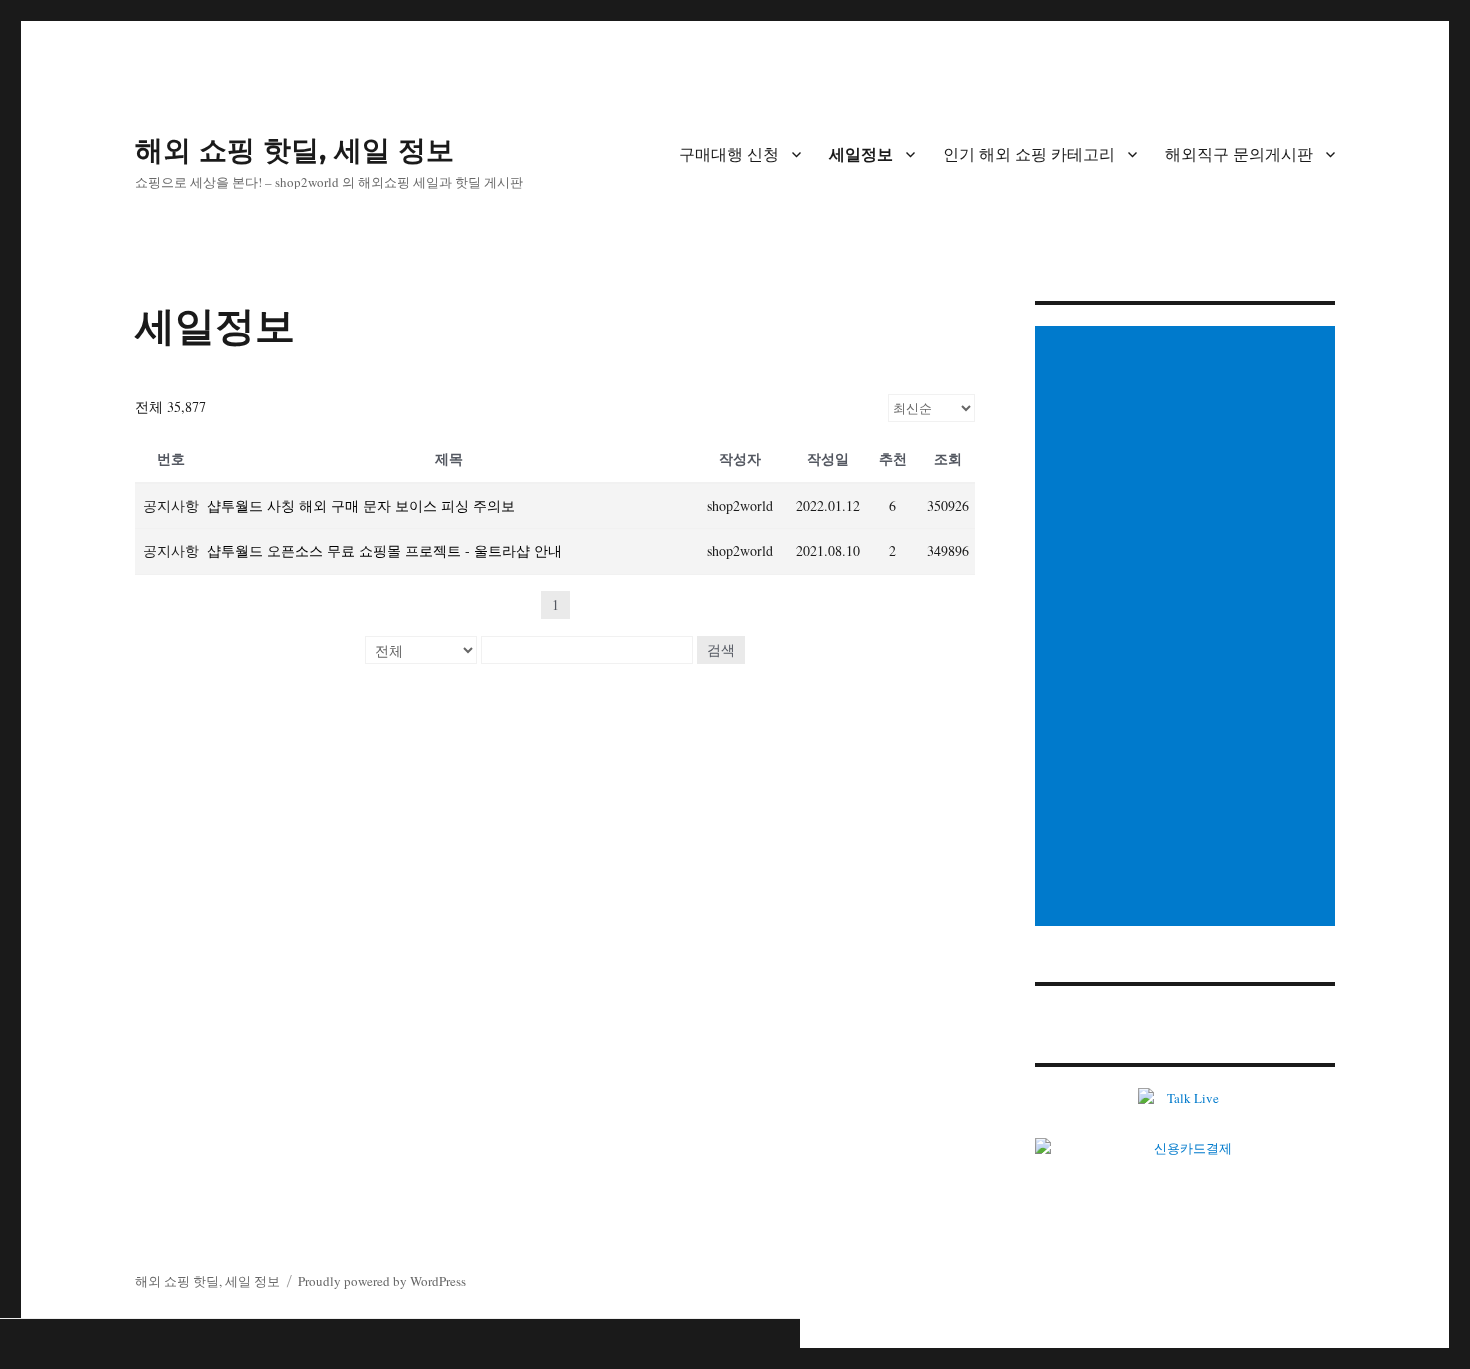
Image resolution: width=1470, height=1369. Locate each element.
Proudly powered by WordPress (382, 1281)
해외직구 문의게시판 (1239, 154)
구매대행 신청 (729, 154)
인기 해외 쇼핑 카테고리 (1029, 154)
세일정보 (861, 154)
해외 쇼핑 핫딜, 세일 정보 (294, 150)
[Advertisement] (1188, 628)
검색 (721, 650)
